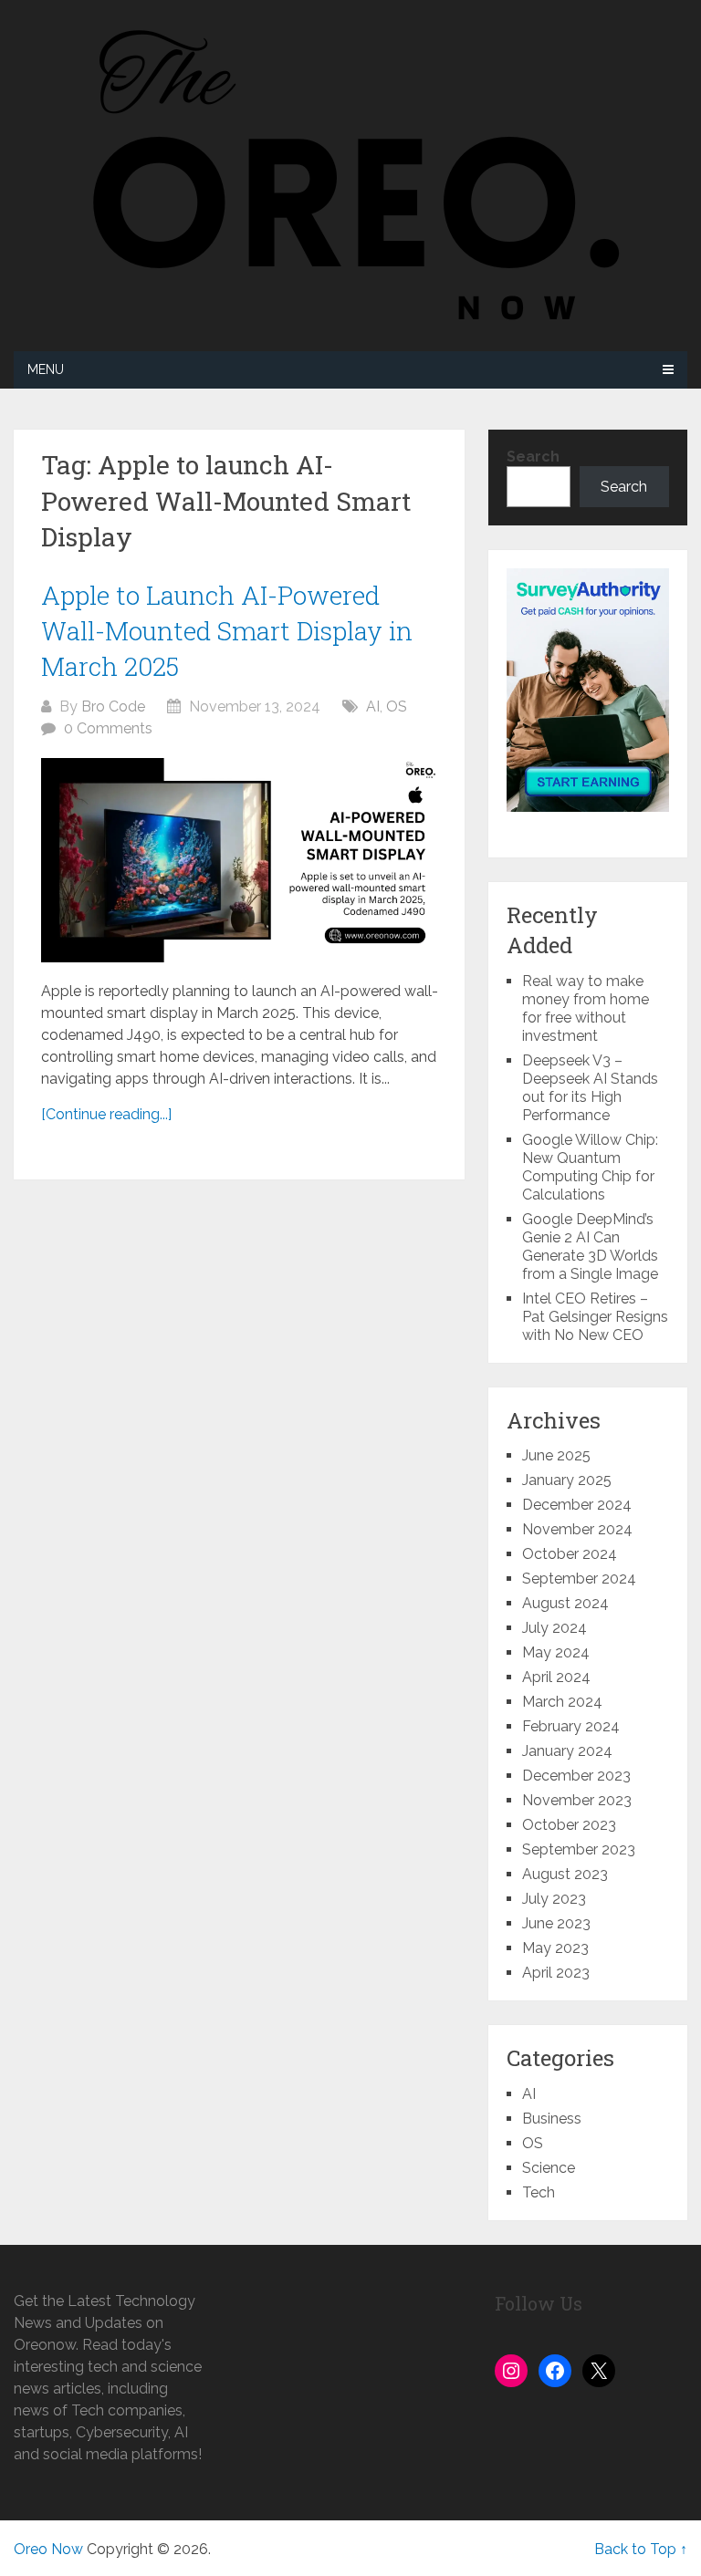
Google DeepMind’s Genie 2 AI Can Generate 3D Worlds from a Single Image (590, 1246)
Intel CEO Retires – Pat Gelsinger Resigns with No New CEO (595, 1317)
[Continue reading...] (106, 1114)
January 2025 (567, 1480)
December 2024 (577, 1505)
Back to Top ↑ (641, 2549)
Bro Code (113, 706)
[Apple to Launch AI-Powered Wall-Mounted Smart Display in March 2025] (240, 860)
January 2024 (567, 1751)
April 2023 (556, 1973)
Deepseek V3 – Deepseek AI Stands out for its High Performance (590, 1088)
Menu (46, 369)
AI (373, 706)
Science (549, 2168)
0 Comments (108, 728)
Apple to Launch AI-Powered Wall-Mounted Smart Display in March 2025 (227, 631)
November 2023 (577, 1800)
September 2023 (579, 1849)
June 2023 (556, 1923)
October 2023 (569, 1825)
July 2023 (554, 1899)
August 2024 (565, 1603)
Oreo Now (48, 2549)
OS (397, 706)
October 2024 (570, 1554)
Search (533, 457)
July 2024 (555, 1628)
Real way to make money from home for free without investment (586, 1008)
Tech (539, 2192)
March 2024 (562, 1702)
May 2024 (556, 1652)
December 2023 (576, 1776)
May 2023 (555, 1948)
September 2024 (579, 1579)
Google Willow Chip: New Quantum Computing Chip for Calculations (590, 1167)
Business (552, 2119)
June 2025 (556, 1455)
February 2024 (571, 1726)
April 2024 (556, 1677)
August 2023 (565, 1874)
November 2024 (577, 1529)
